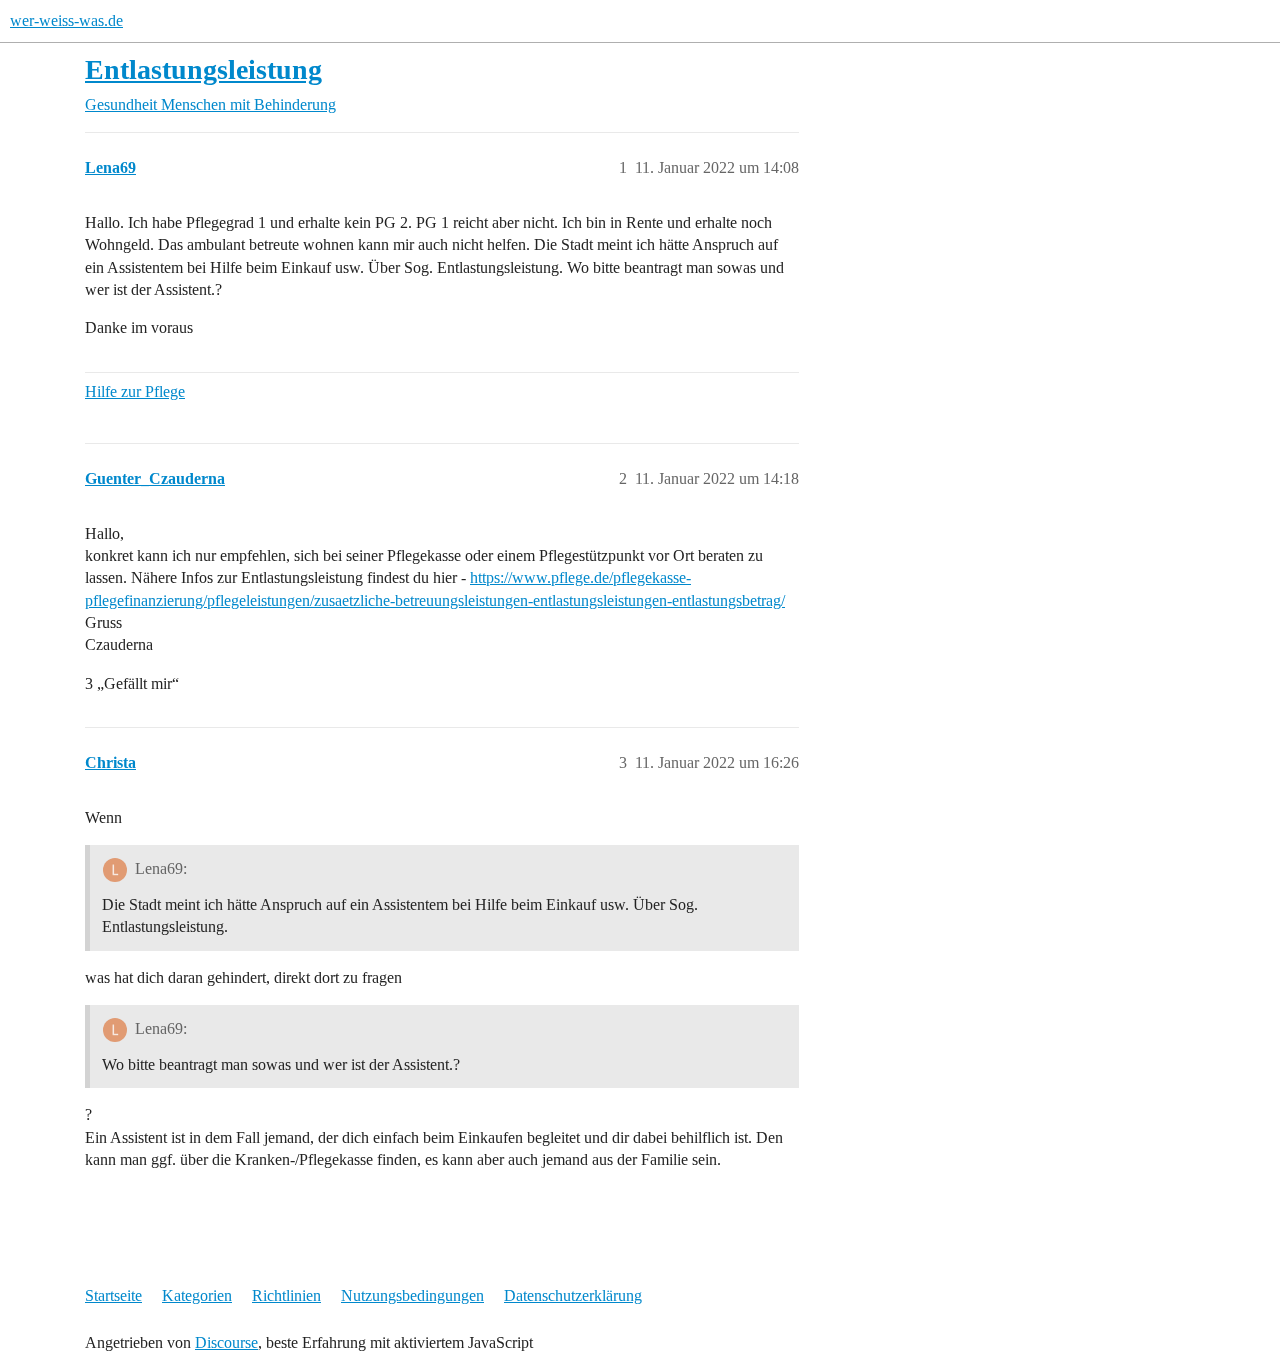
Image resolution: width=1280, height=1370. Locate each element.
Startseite (113, 1295)
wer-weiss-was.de (66, 20)
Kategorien (197, 1295)
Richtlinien (286, 1295)
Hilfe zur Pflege (135, 391)
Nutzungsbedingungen (412, 1295)
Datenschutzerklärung (573, 1295)
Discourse (226, 1342)
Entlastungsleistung (203, 69)
